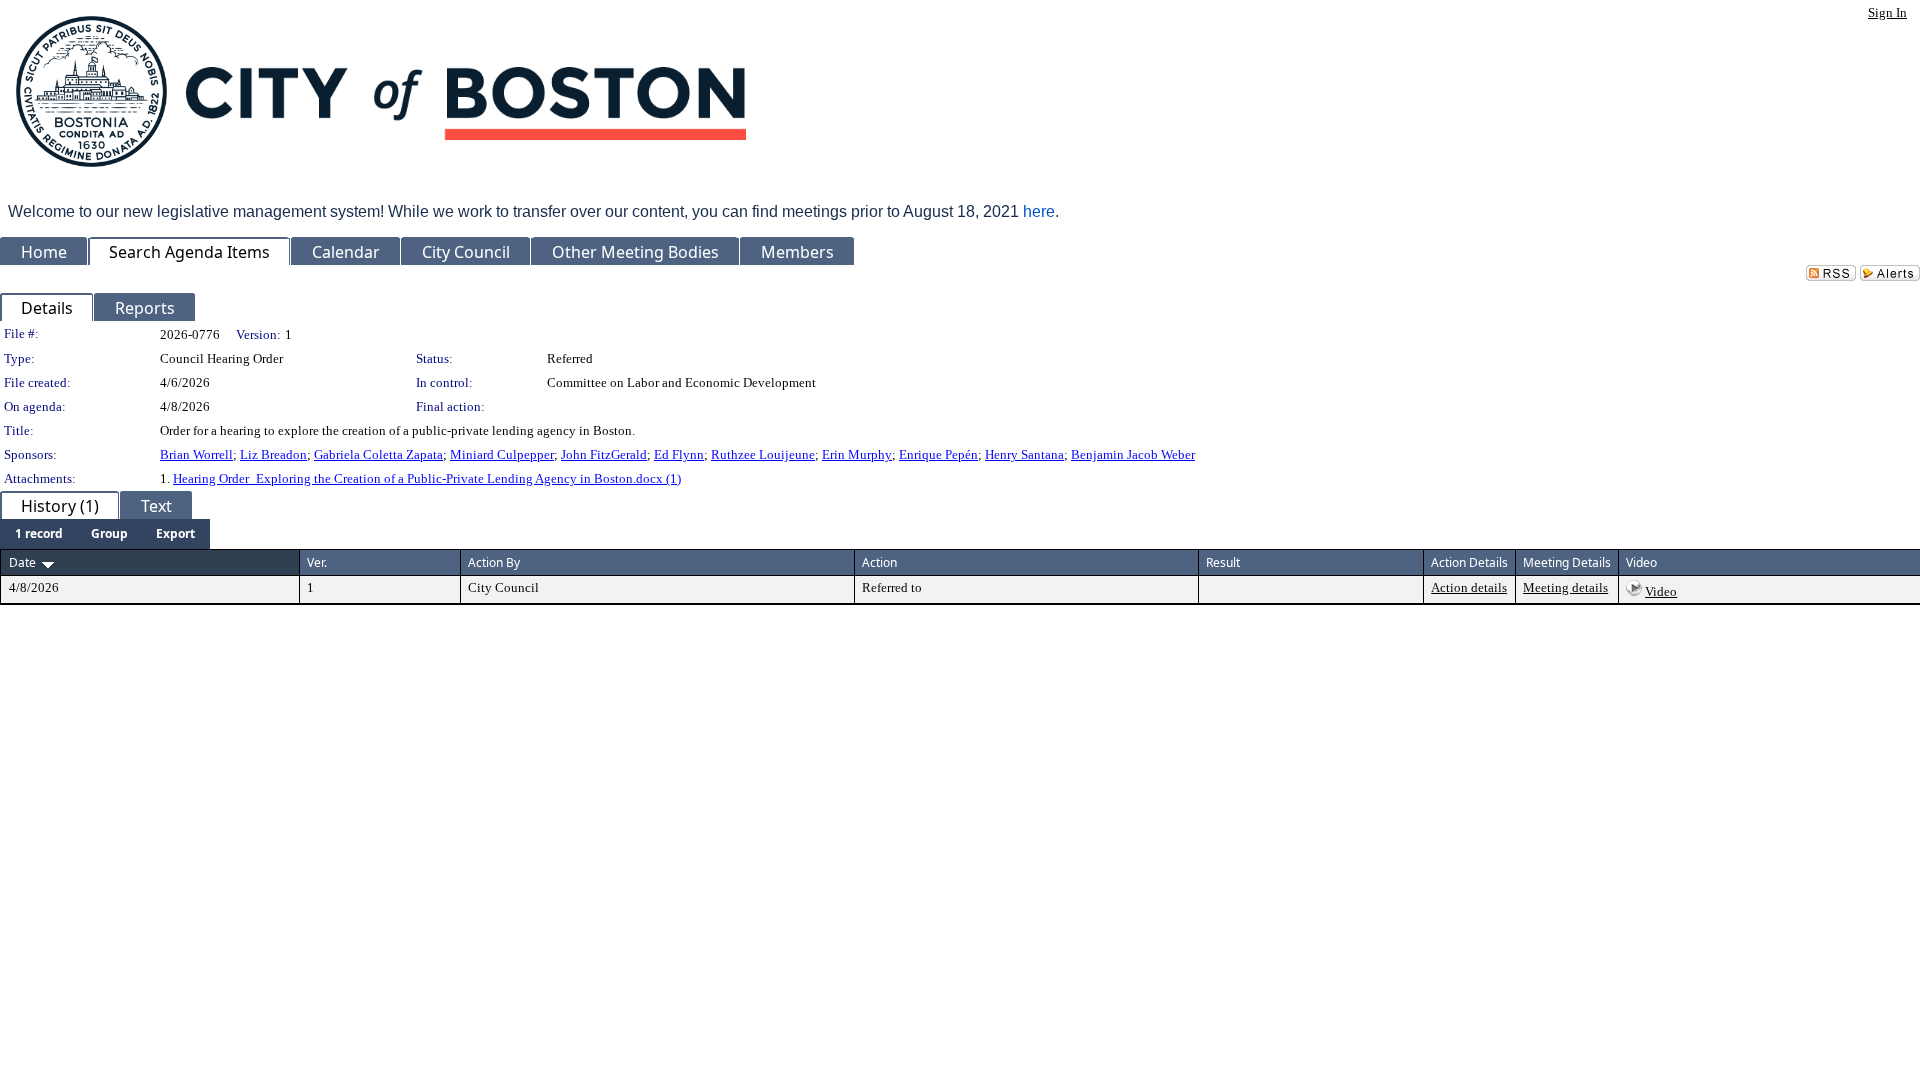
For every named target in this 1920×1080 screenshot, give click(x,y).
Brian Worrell (196, 454)
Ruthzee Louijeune (763, 454)
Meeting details (1565, 587)
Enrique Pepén (938, 454)
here (1039, 211)
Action (879, 562)
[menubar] (105, 534)
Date (22, 562)
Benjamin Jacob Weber (1133, 454)
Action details (1469, 587)
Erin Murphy (857, 454)
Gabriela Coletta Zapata (378, 454)
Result (1223, 562)
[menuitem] (39, 534)
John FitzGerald (604, 454)
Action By (494, 562)
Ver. (317, 562)
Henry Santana (1024, 454)
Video (1661, 591)
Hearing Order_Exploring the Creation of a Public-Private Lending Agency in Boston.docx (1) (427, 478)
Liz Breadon (273, 454)
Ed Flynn (679, 454)
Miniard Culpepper (502, 454)
